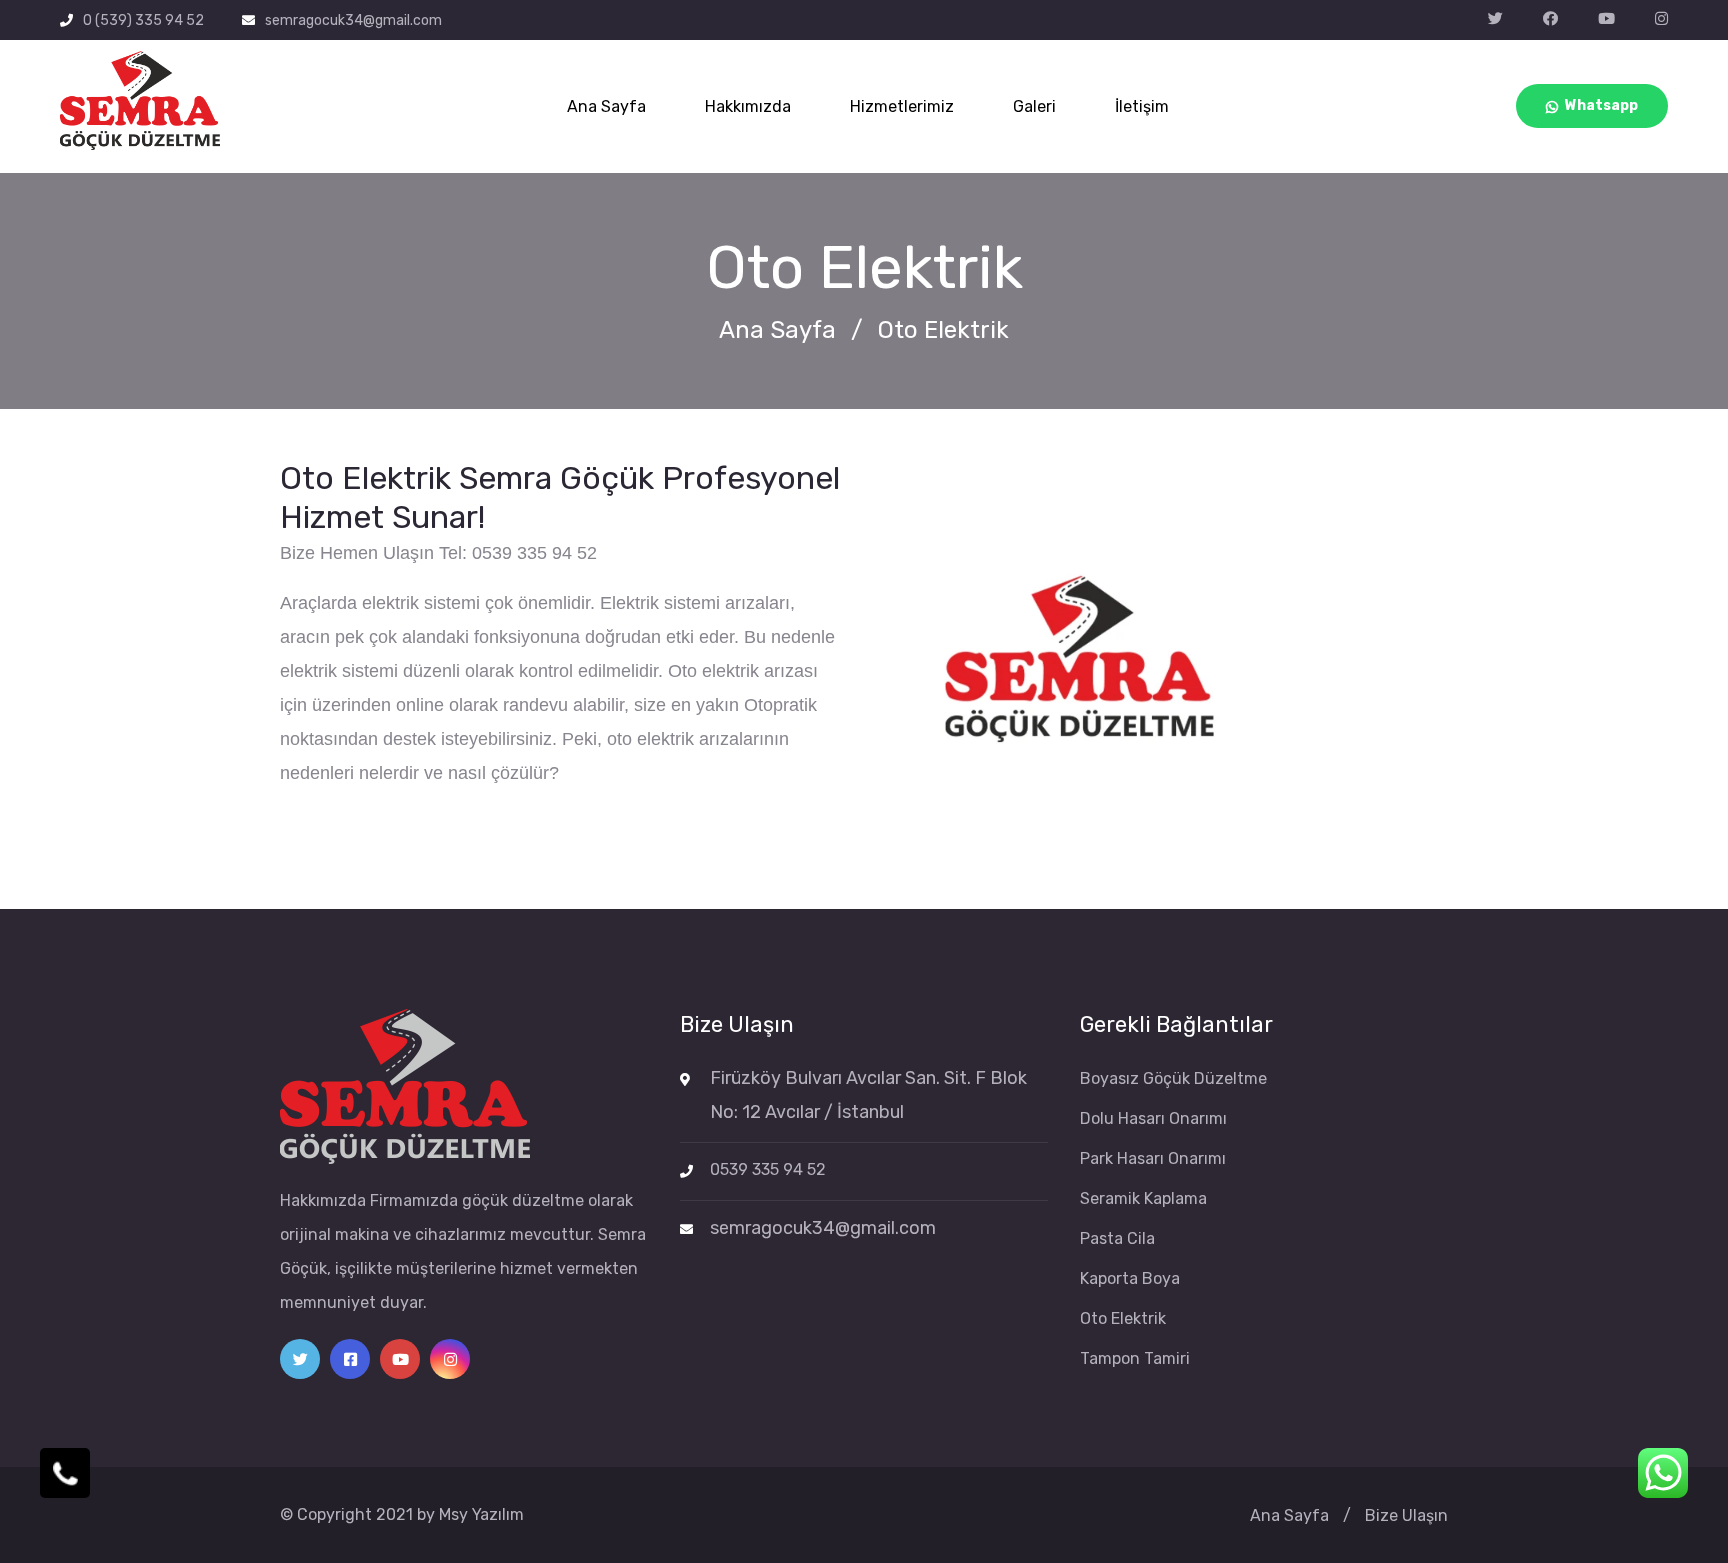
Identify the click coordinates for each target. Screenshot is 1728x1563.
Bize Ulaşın (1406, 1515)
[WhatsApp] (1663, 1473)
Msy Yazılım (481, 1514)
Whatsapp (1601, 105)
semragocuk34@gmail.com (353, 20)
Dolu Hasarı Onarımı (1153, 1118)
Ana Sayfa (606, 106)
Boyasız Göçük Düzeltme (1173, 1078)
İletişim (1142, 106)
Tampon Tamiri (1135, 1358)
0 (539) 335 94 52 (143, 20)
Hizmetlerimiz (902, 106)
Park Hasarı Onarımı (1153, 1158)
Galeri (1034, 106)
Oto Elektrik (1123, 1318)
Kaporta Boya (1130, 1278)
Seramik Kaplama (1143, 1198)
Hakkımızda (748, 106)
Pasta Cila (1117, 1238)
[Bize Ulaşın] (65, 1473)
